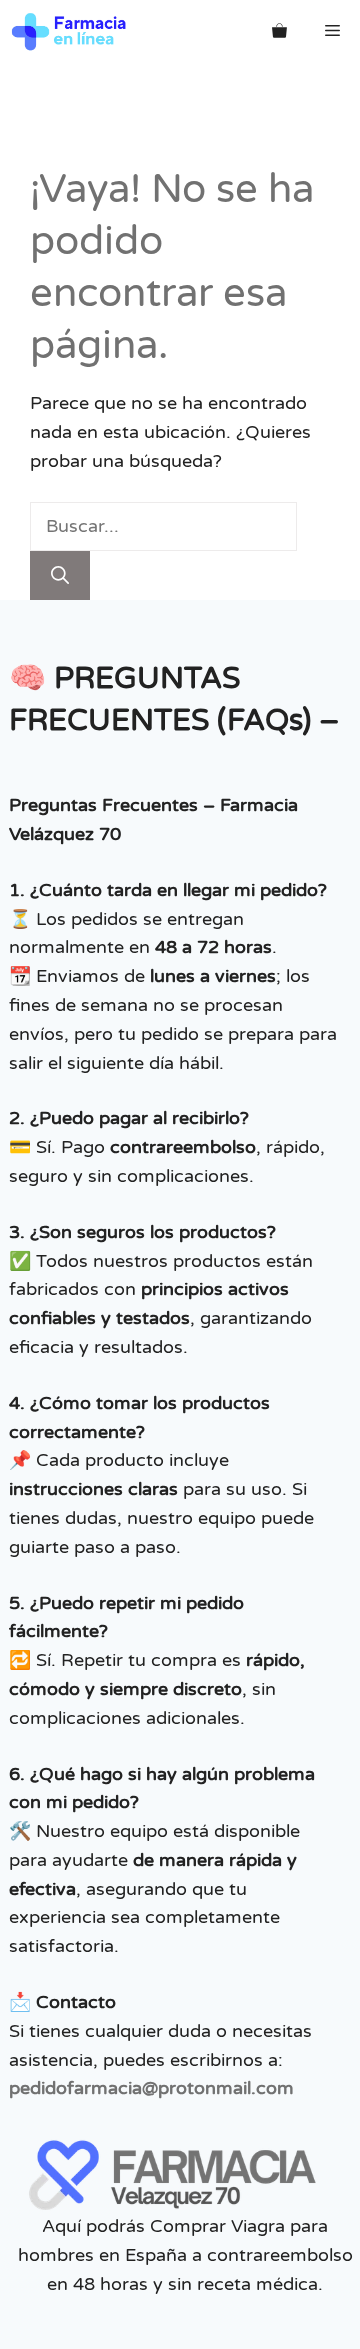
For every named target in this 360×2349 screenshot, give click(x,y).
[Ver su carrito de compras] (279, 31)
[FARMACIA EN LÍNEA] (69, 31)
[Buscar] (60, 575)
